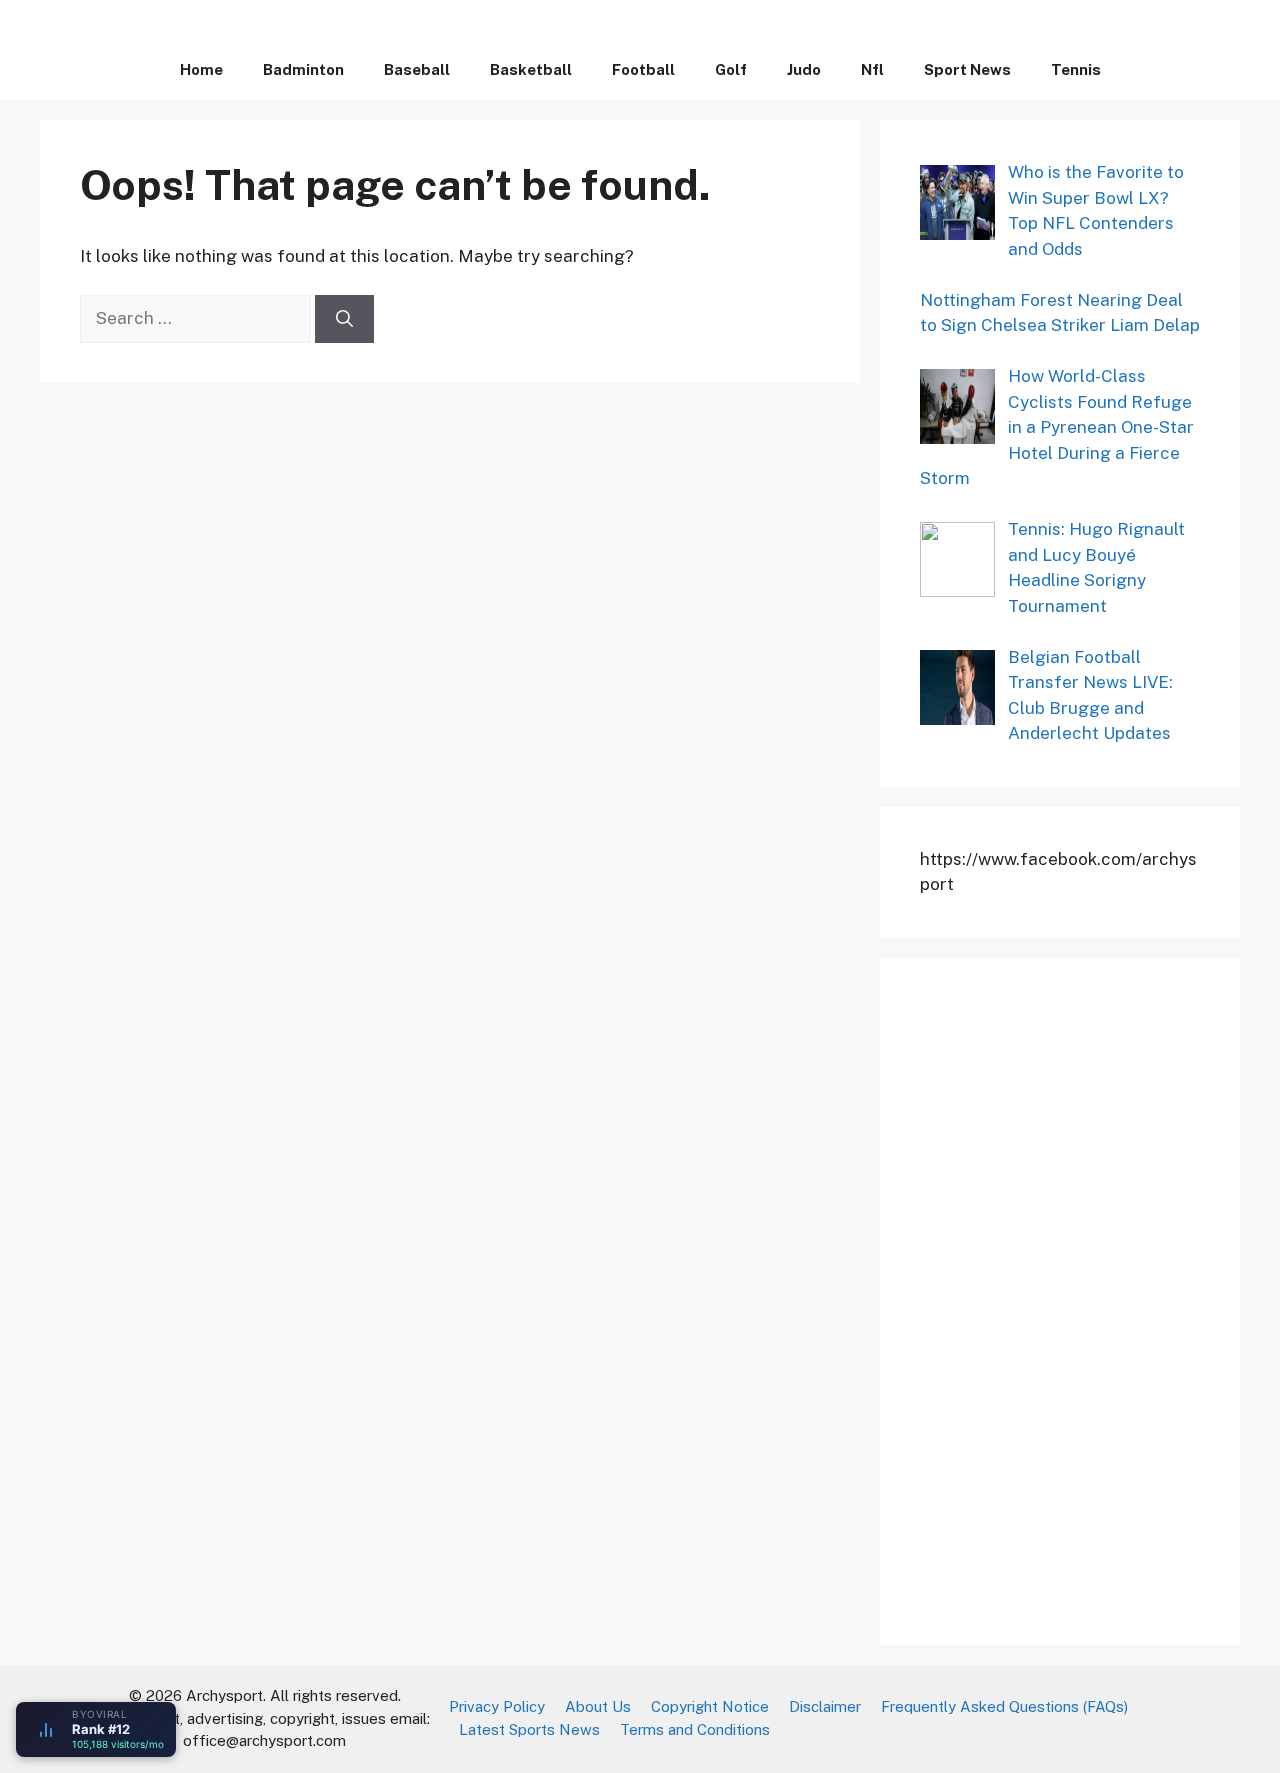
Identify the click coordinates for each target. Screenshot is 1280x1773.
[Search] (344, 319)
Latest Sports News (529, 1729)
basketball (531, 69)
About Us (598, 1706)
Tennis (1076, 69)
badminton (303, 69)
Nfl (872, 69)
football (643, 69)
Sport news (967, 69)
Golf (731, 69)
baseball (417, 69)
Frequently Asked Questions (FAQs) (1004, 1706)
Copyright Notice (710, 1706)
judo (804, 69)
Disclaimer (825, 1706)
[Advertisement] (1070, 1298)
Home (201, 69)
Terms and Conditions (695, 1729)
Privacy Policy (497, 1706)
